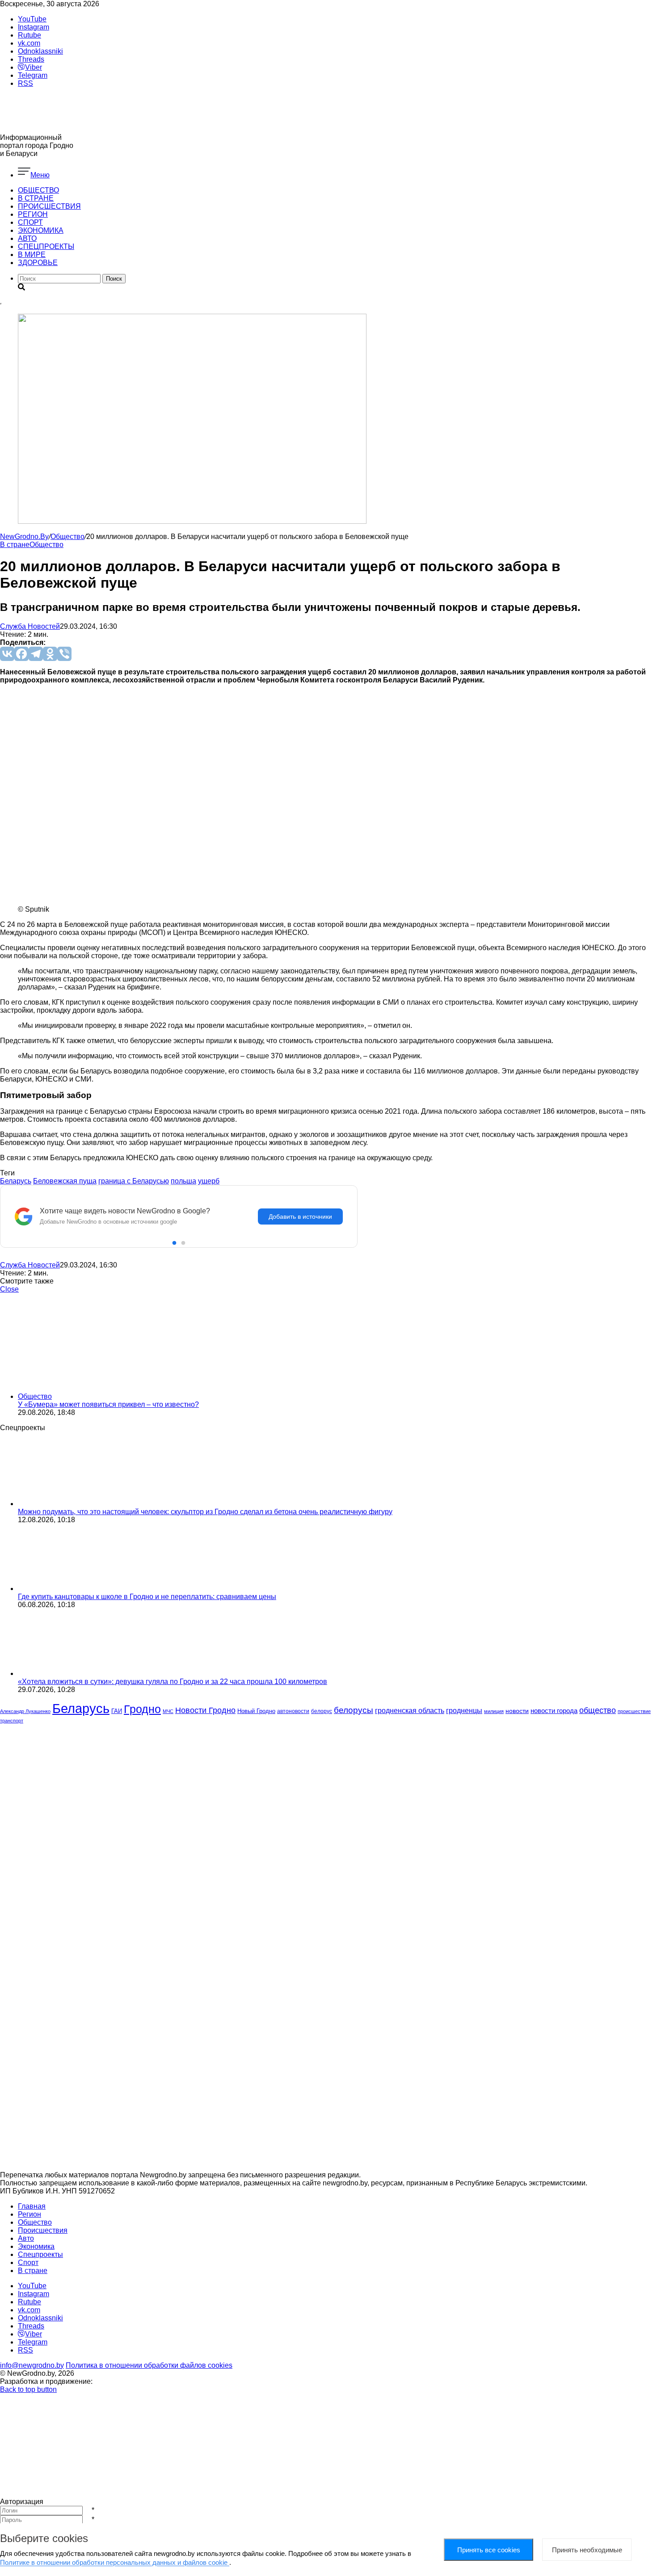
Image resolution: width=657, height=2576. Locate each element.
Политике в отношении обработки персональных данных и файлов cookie (115, 2562)
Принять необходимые (587, 2550)
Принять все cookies (489, 2550)
